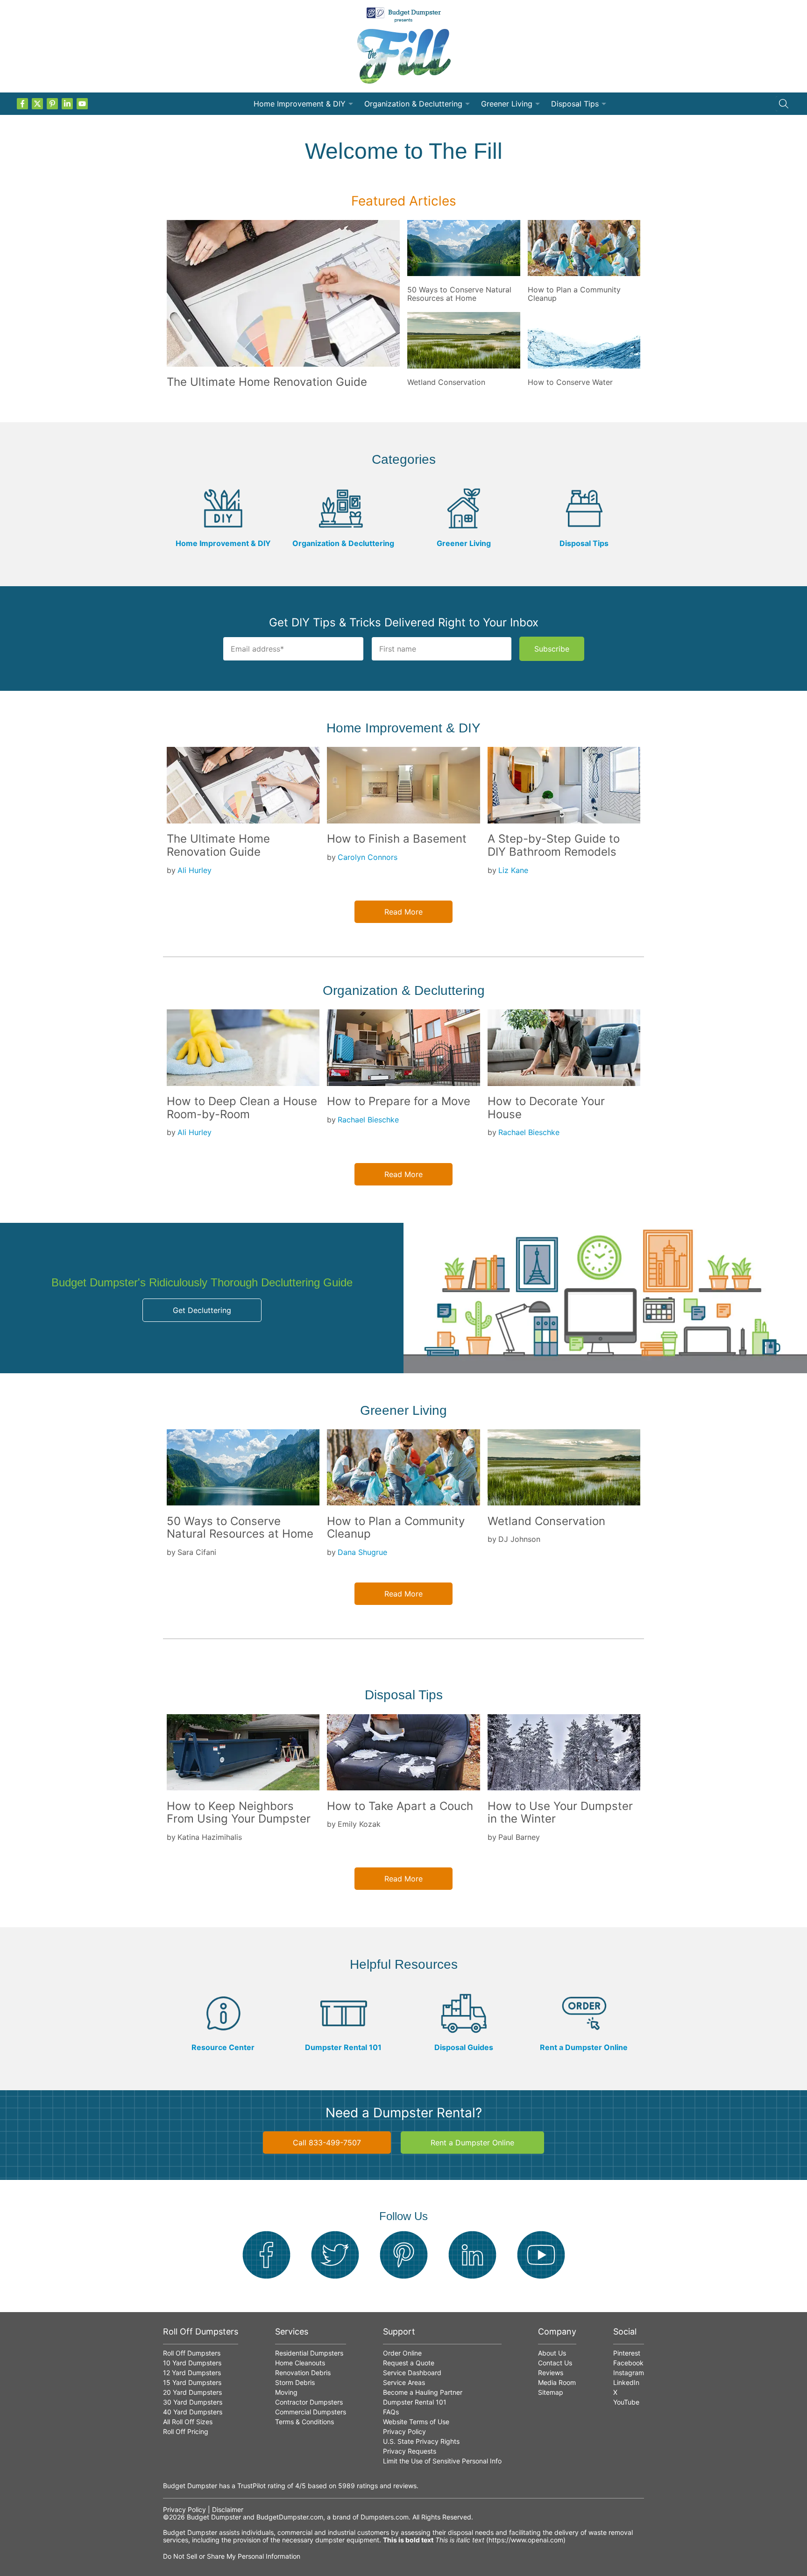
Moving (286, 2392)
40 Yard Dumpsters (193, 2412)
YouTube (626, 2402)
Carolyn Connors (368, 857)
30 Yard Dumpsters (193, 2402)
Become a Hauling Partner (423, 2392)
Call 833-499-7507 (327, 2143)
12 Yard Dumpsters (192, 2373)
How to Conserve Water (570, 382)
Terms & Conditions (304, 2422)
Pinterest (627, 2353)
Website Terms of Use (416, 2422)
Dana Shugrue (362, 1552)
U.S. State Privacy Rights (421, 2441)
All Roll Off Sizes (188, 2422)
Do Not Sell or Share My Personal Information (232, 2556)
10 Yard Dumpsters (192, 2363)
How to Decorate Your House (546, 1108)
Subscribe (552, 649)
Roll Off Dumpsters (192, 2353)
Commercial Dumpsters (311, 2412)
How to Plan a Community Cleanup (574, 294)
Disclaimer (228, 2509)
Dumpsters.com (385, 2517)
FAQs (391, 2412)
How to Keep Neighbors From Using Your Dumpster (239, 1813)
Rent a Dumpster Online (584, 2047)
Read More (403, 912)
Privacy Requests (410, 2451)
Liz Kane (513, 870)
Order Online (402, 2353)
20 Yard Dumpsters (192, 2392)
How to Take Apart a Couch (400, 1806)
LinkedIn (626, 2382)
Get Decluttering (202, 1310)
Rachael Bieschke (368, 1120)
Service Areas (404, 2382)
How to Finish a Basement (397, 839)
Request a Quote (409, 2363)
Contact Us (555, 2363)
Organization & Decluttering (413, 104)
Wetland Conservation (446, 382)
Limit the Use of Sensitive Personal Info (442, 2461)
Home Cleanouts (300, 2363)
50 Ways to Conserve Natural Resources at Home (459, 294)
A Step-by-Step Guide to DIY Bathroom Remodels (554, 845)
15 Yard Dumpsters (192, 2382)
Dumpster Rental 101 (343, 2047)
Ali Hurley (195, 870)
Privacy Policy (404, 2431)
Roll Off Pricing (186, 2431)
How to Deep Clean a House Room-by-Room (242, 1108)
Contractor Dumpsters (309, 2402)
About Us (552, 2353)
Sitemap (551, 2392)
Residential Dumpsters (309, 2353)
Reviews (551, 2373)
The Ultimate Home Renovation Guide (267, 382)
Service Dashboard (412, 2373)
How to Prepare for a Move (399, 1101)
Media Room (557, 2382)
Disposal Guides (464, 2047)
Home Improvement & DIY (300, 104)
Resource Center (223, 2047)
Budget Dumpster (214, 2517)
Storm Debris (295, 2382)
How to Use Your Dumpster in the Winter (560, 1813)
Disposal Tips (575, 104)
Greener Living (507, 104)
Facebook (628, 2363)
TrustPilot (251, 2486)
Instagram (629, 2373)
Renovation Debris (303, 2373)
